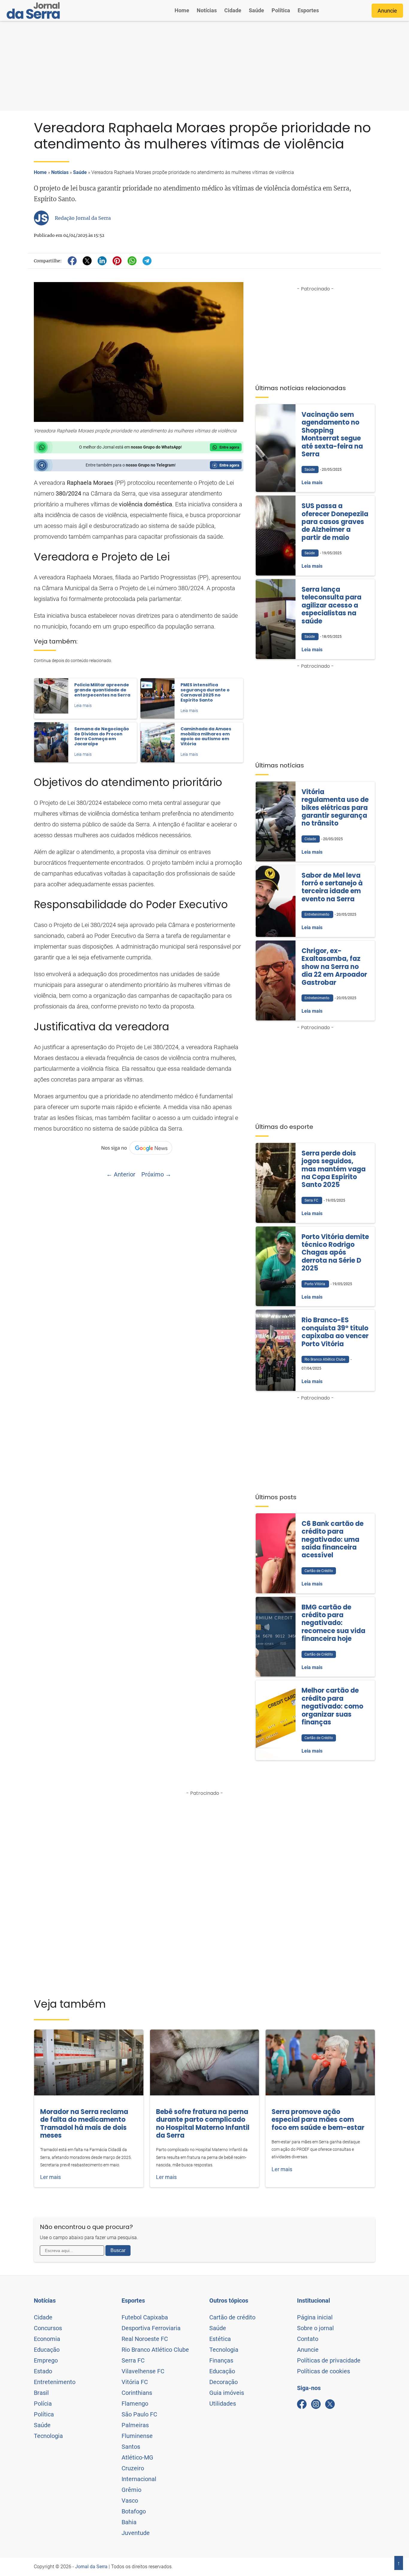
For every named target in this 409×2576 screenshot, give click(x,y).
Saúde (256, 10)
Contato (308, 2339)
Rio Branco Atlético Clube (155, 2350)
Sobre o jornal (315, 2328)
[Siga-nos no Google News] (139, 1148)
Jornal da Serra (91, 2567)
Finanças (221, 2360)
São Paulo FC (139, 2414)
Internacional (139, 2479)
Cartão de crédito (232, 2317)
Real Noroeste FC (145, 2339)
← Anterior (121, 1174)
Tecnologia (48, 2436)
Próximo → (156, 1174)
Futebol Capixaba (145, 2317)
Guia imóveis (227, 2393)
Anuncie (387, 11)
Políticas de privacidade (329, 2360)
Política (281, 10)
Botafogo (134, 2511)
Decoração (224, 2382)
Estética (220, 2339)
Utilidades (223, 2404)
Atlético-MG (137, 2457)
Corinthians (137, 2393)
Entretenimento (55, 2382)
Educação (47, 2350)
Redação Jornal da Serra (83, 218)
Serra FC (133, 2360)
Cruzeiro (133, 2468)
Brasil (41, 2393)
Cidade (233, 10)
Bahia (129, 2522)
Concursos (48, 2328)
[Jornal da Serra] (33, 10)
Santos (131, 2447)
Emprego (46, 2360)
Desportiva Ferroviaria (151, 2328)
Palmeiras (135, 2425)
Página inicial (315, 2317)
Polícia (43, 2404)
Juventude (136, 2533)
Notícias (207, 10)
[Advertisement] (205, 66)
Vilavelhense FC (143, 2371)
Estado (43, 2371)
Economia (47, 2339)
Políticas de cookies (324, 2371)
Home (182, 10)
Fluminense (137, 2436)
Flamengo (135, 2404)
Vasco (130, 2501)
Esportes (308, 10)
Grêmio (131, 2490)
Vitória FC (135, 2382)
